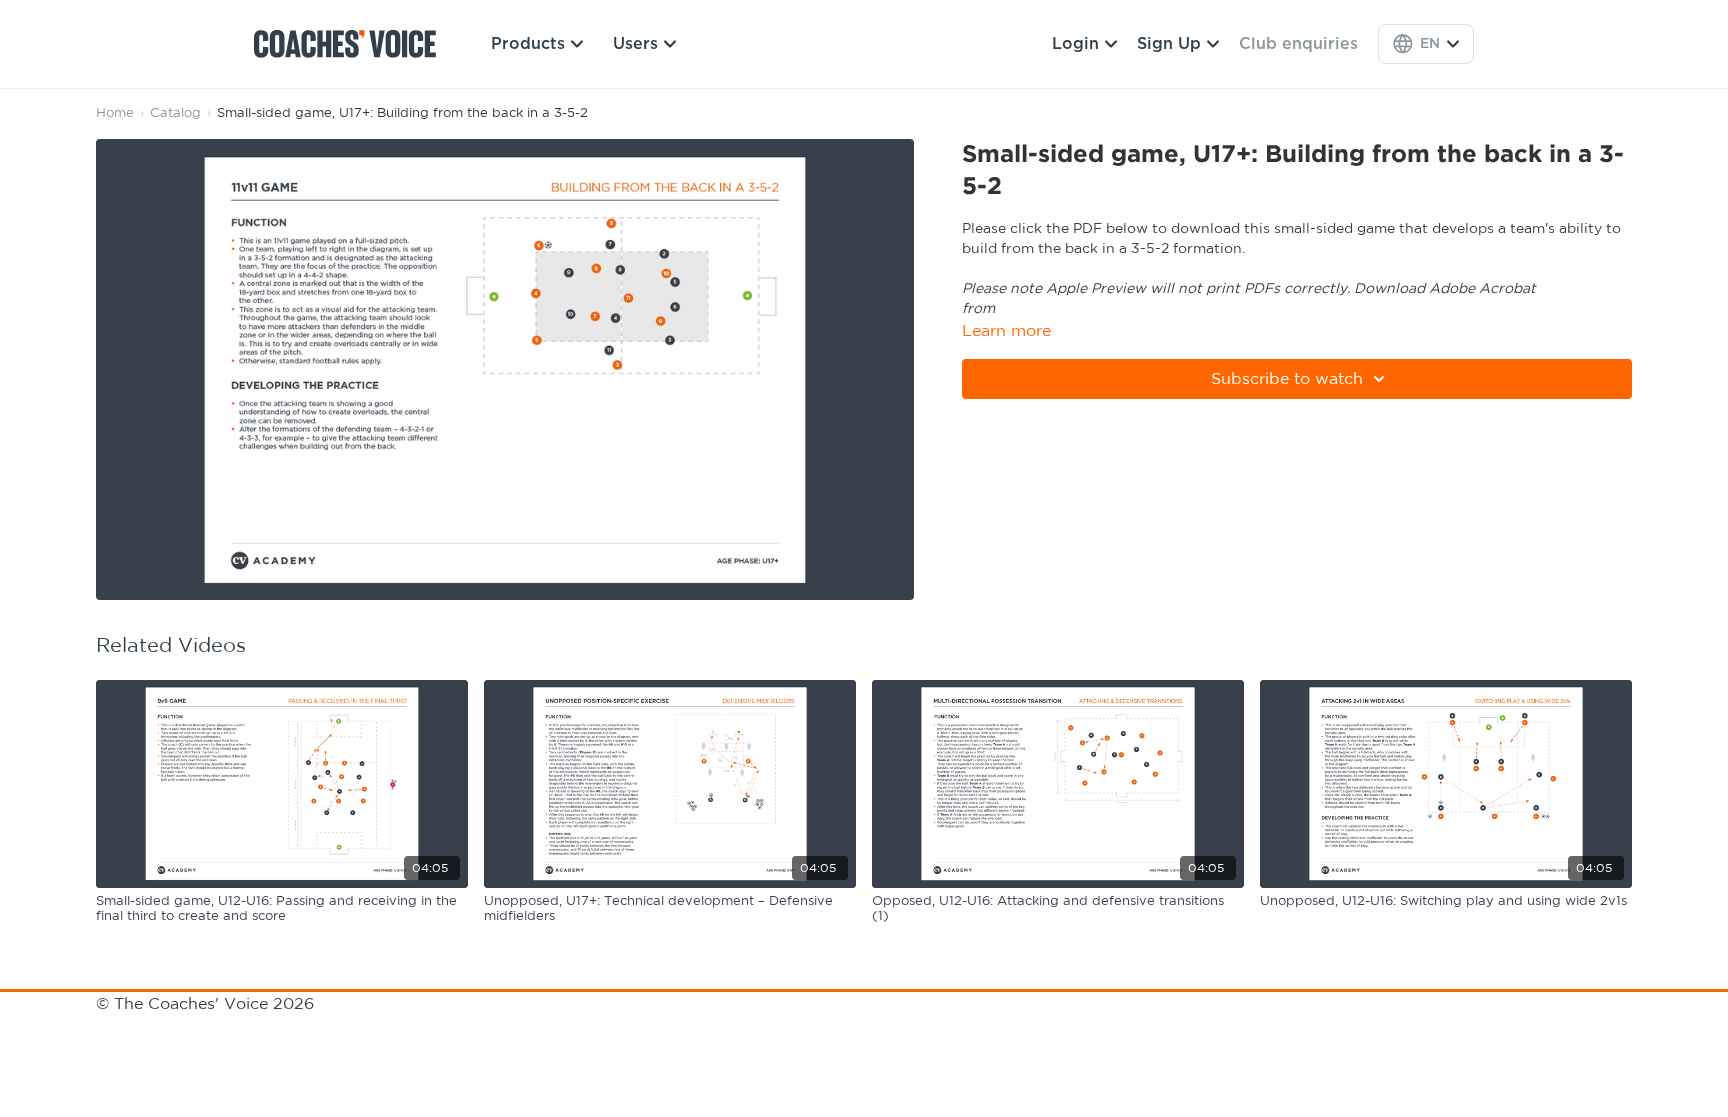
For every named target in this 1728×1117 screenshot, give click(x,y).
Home (115, 113)
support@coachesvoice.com (262, 1028)
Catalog (175, 113)
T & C (120, 1028)
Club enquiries (1298, 44)
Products (528, 44)
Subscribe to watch (1287, 379)
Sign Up (1169, 44)
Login (1075, 44)
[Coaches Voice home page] (352, 44)
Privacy (411, 1028)
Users (635, 44)
